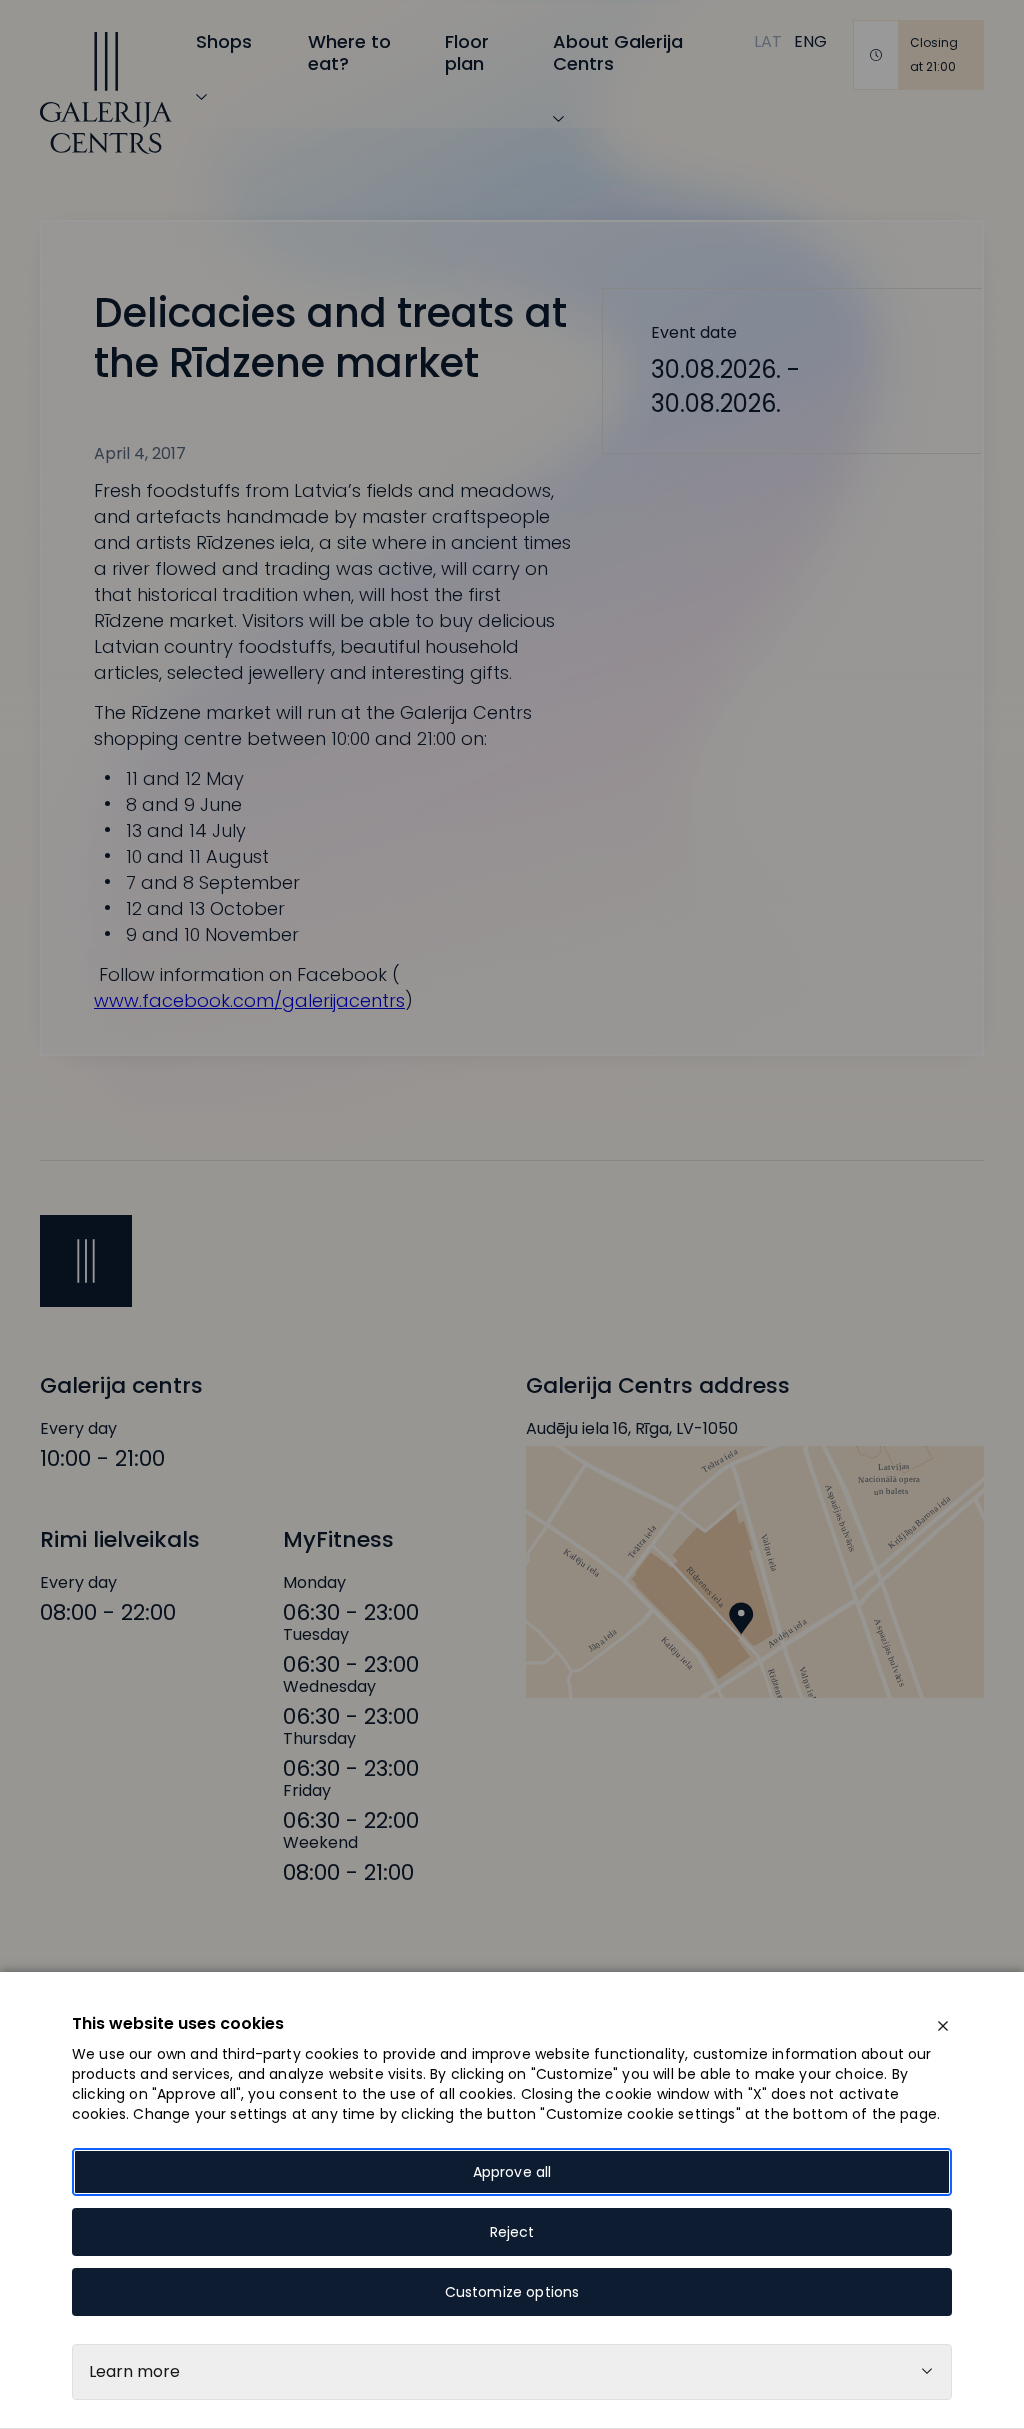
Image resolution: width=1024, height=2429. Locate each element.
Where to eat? (349, 52)
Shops (224, 41)
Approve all (512, 2172)
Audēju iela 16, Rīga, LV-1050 (632, 1429)
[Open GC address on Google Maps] (755, 1572)
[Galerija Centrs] (106, 93)
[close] (943, 2026)
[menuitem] (768, 42)
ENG (810, 41)
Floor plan (467, 52)
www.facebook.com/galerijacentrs (249, 1000)
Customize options (512, 2292)
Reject (512, 2232)
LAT (768, 41)
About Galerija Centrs (618, 52)
